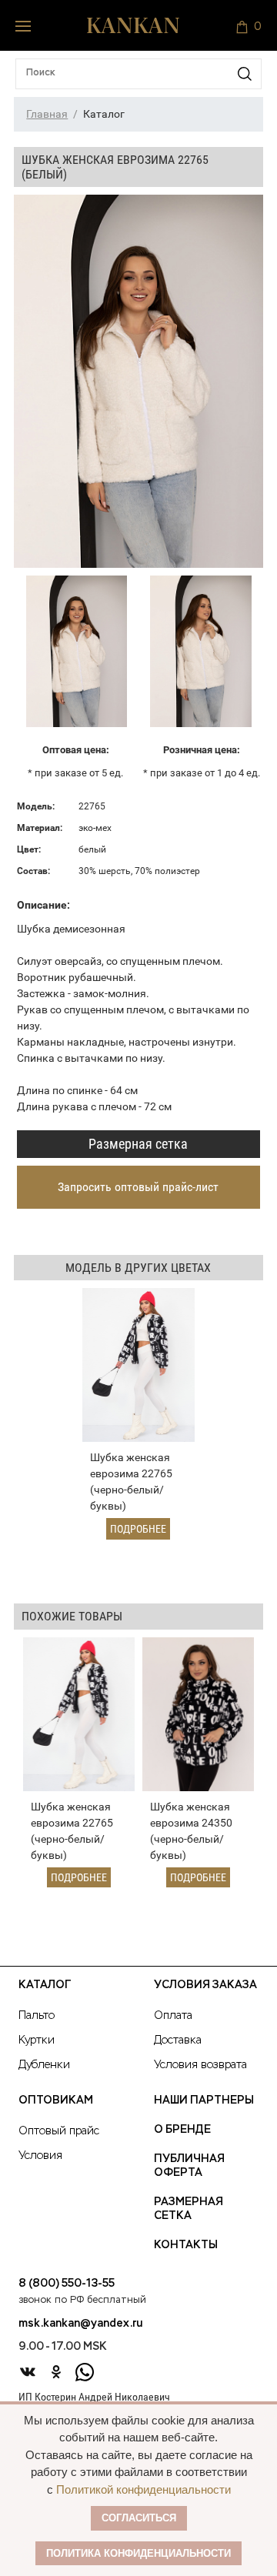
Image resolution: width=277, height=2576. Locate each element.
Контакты (186, 2245)
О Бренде (182, 2130)
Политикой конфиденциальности (144, 2489)
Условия (40, 2156)
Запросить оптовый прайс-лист (138, 1187)
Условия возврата (200, 2065)
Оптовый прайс (59, 2131)
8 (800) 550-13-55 (67, 2284)
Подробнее (138, 1529)
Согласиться (139, 2518)
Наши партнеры (204, 2101)
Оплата (173, 2016)
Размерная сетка (138, 1144)
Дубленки (44, 2065)
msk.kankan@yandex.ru (80, 2324)
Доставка (178, 2040)
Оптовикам (56, 2101)
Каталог (45, 1985)
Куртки (37, 2040)
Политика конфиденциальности (138, 2553)
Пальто (37, 2016)
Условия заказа (205, 1985)
